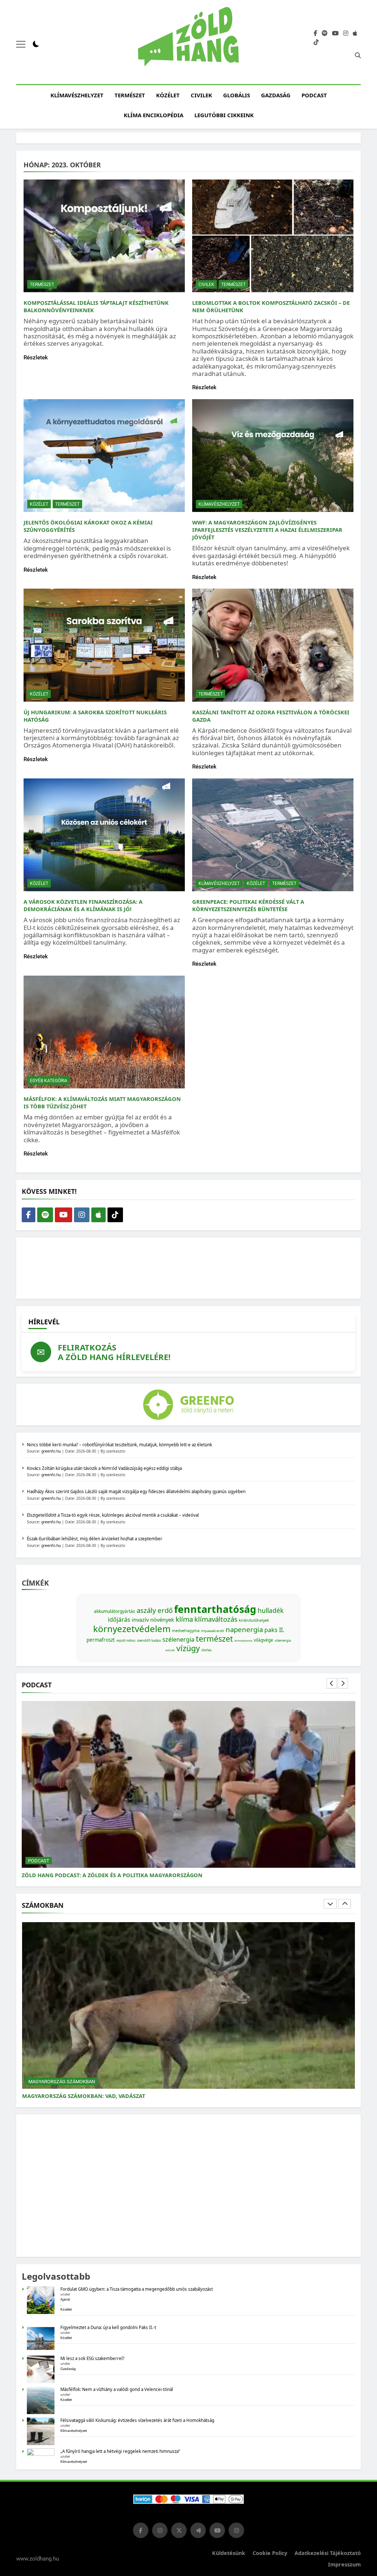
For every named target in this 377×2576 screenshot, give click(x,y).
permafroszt (101, 1640)
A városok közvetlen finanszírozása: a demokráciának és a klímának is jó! (83, 905)
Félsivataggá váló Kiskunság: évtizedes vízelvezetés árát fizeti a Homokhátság (137, 2420)
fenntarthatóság (215, 1609)
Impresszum (344, 2564)
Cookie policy (270, 2553)
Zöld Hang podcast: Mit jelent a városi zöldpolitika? (102, 1875)
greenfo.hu (51, 1451)
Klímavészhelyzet (77, 95)
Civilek (201, 95)
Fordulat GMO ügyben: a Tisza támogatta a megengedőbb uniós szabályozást (137, 2289)
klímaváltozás (216, 1619)
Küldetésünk (229, 2553)
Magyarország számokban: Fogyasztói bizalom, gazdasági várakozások (131, 2096)
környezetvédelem (132, 1629)
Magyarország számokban (62, 2081)
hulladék (271, 1610)
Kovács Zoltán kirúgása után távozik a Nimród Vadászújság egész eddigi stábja (104, 1468)
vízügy (188, 1648)
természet (214, 1639)
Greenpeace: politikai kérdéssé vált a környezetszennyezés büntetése (248, 905)
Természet (130, 95)
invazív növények (153, 1620)
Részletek (36, 358)
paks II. (274, 1630)
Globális (237, 95)
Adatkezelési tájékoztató (328, 2553)
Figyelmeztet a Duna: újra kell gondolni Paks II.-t (108, 2327)
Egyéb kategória (49, 1081)
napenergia (244, 1629)
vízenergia (283, 1640)
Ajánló (65, 2299)
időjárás (119, 1620)
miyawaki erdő (213, 1631)
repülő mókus (126, 1640)
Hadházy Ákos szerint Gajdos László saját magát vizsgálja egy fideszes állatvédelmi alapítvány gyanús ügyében (136, 1491)
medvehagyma (186, 1631)
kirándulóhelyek (254, 1620)
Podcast (314, 95)
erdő (165, 1610)
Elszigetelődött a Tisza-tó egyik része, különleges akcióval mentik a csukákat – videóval (113, 1515)
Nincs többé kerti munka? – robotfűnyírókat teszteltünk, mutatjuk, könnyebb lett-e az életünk (119, 1445)
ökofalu (207, 1650)
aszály (146, 1610)
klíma (184, 1619)
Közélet (168, 95)
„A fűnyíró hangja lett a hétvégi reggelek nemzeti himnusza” (120, 2451)
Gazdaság (276, 95)
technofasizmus (243, 1641)
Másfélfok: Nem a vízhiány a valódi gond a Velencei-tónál (117, 2389)
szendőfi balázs (149, 1640)
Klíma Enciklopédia (154, 115)
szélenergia (178, 1639)
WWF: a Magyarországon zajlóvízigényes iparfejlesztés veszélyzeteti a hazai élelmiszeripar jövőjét (267, 530)
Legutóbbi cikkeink (224, 115)
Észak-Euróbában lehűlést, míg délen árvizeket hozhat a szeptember (95, 1539)
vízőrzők (170, 1650)
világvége (263, 1640)
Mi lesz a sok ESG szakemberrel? (92, 2358)
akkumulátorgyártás (114, 1611)
